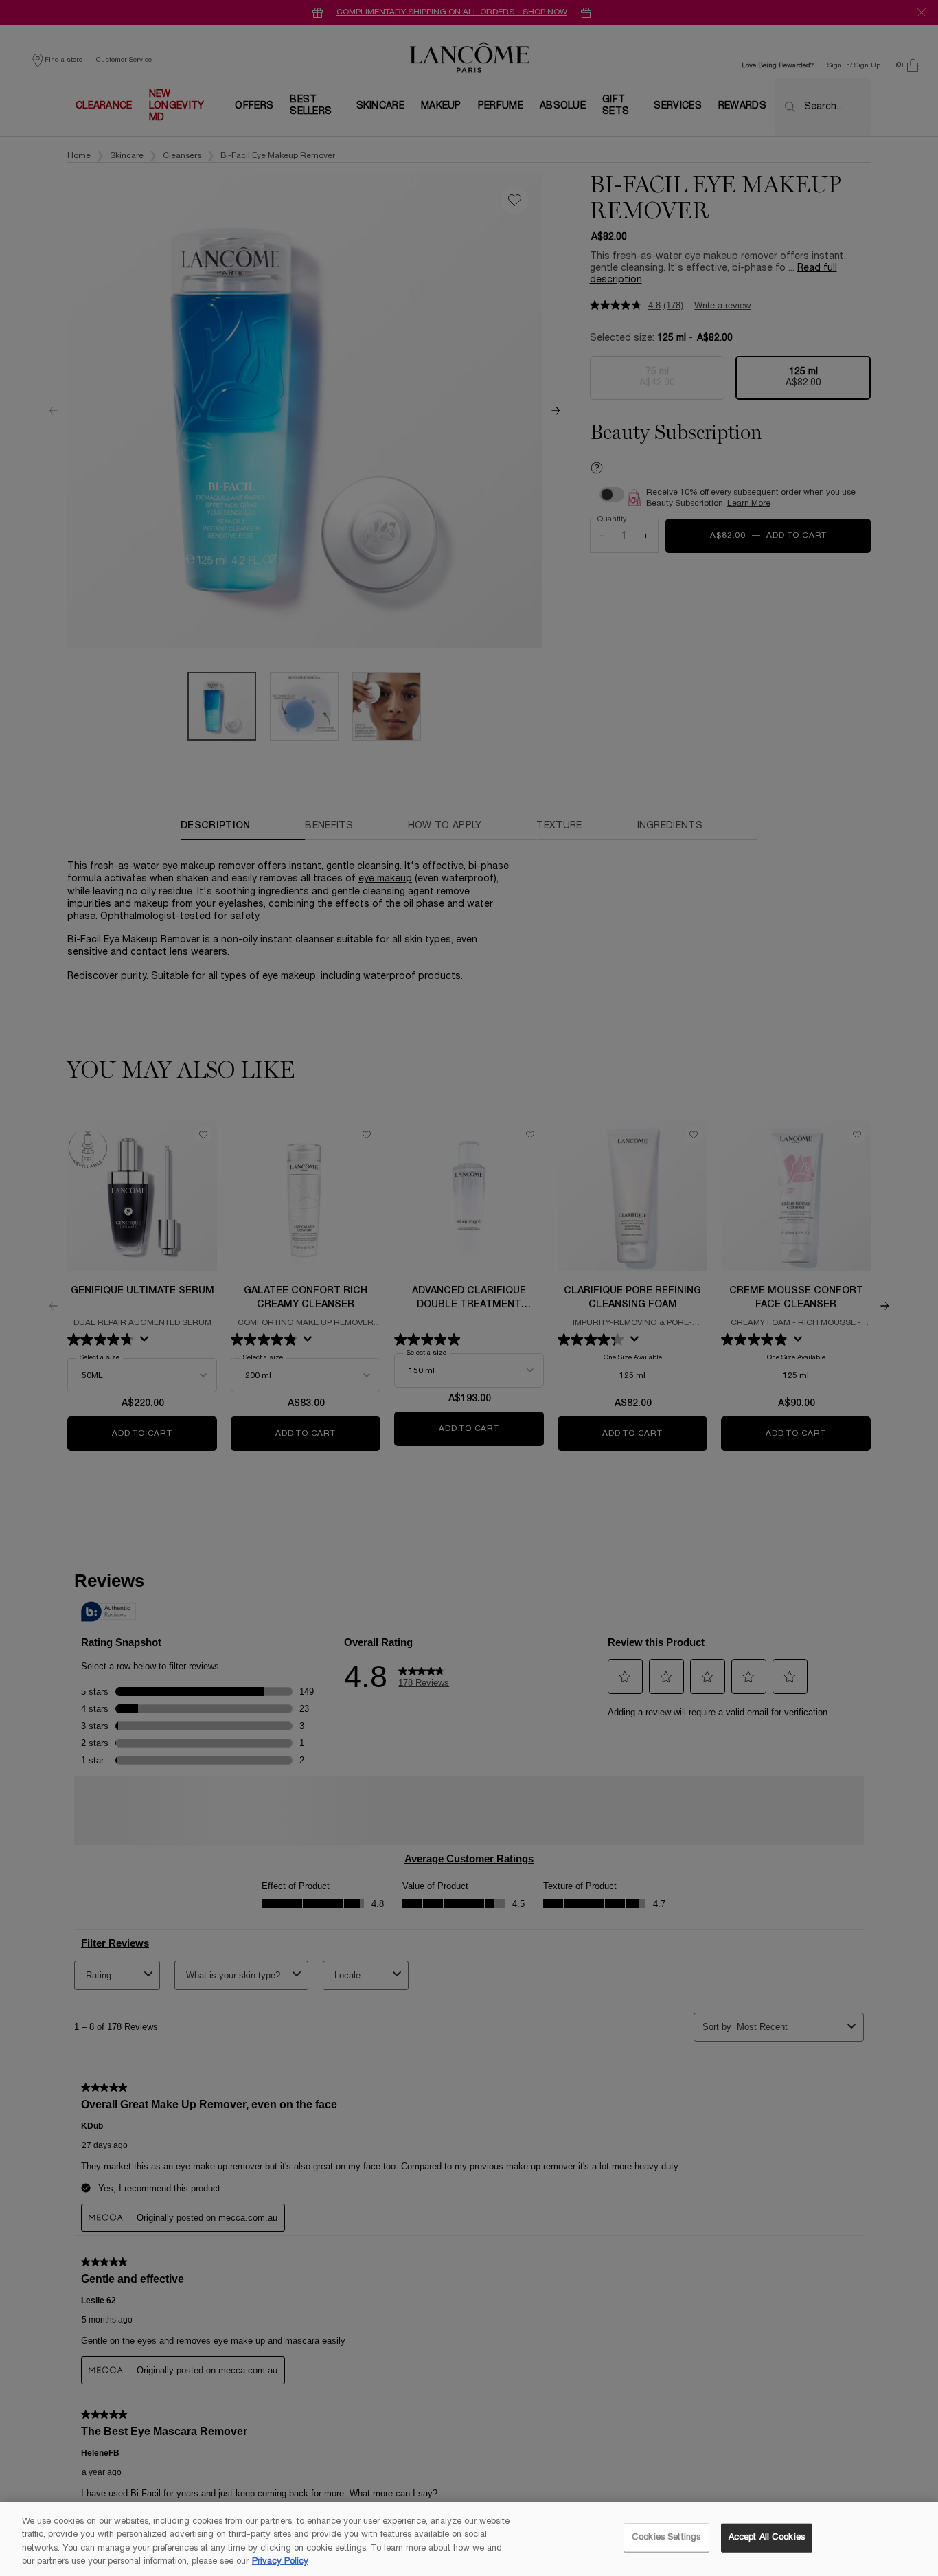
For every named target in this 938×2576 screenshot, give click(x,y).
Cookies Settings (666, 2538)
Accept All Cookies (767, 2538)
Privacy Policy (280, 2562)
